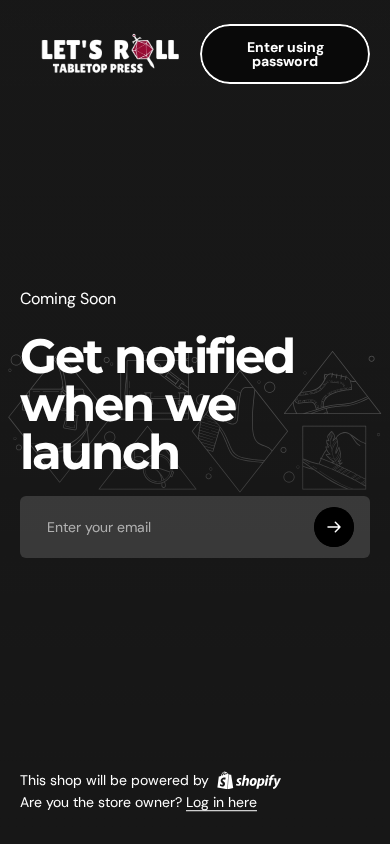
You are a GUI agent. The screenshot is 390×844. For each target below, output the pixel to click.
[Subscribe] (334, 527)
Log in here (221, 803)
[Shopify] (249, 780)
